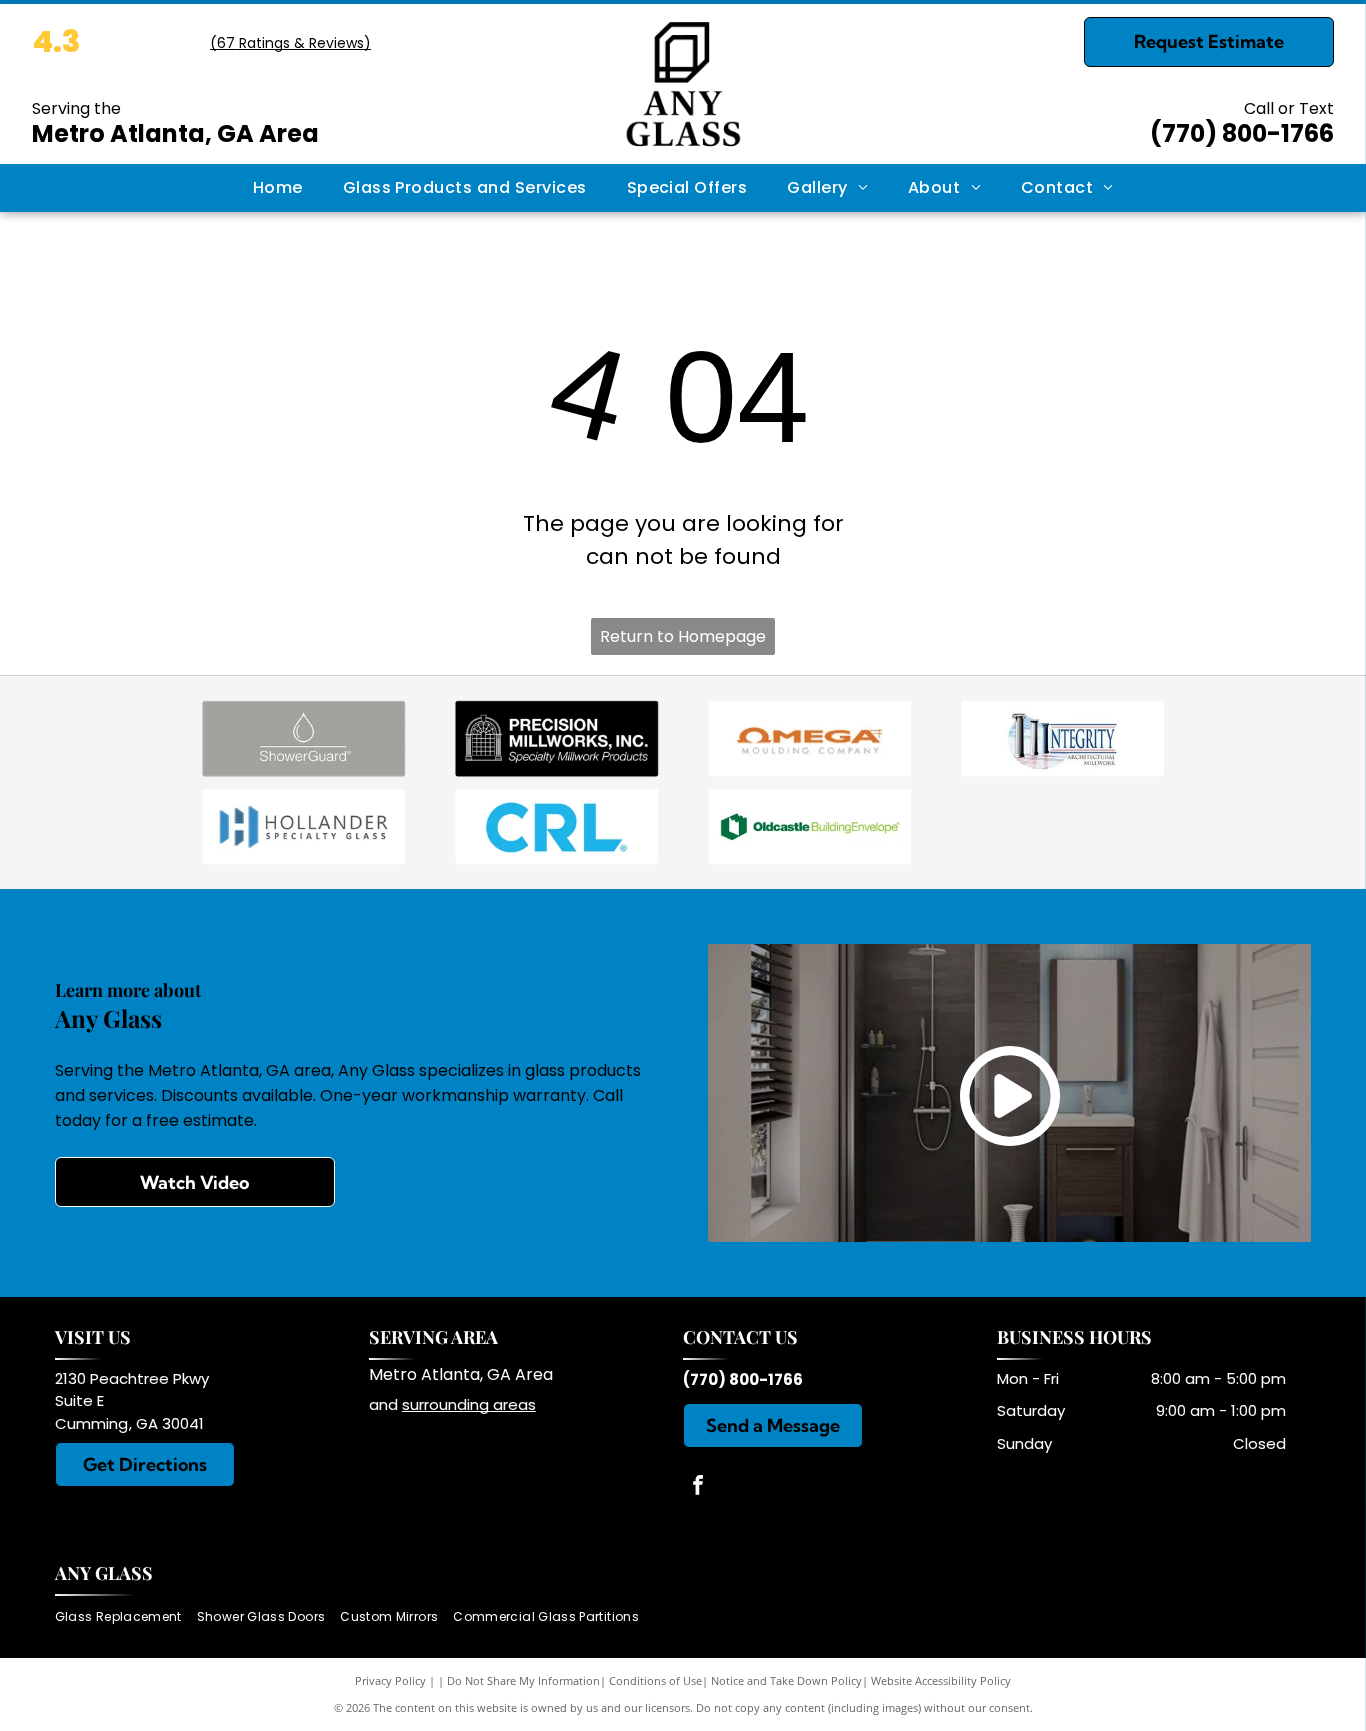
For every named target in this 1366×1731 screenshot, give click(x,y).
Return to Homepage (683, 636)
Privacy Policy (390, 1680)
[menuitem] (278, 188)
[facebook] (698, 1487)
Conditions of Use (655, 1680)
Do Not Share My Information (523, 1680)
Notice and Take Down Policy (786, 1680)
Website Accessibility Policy (941, 1680)
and (385, 1404)
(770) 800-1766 (1242, 133)
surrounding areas (469, 1404)
